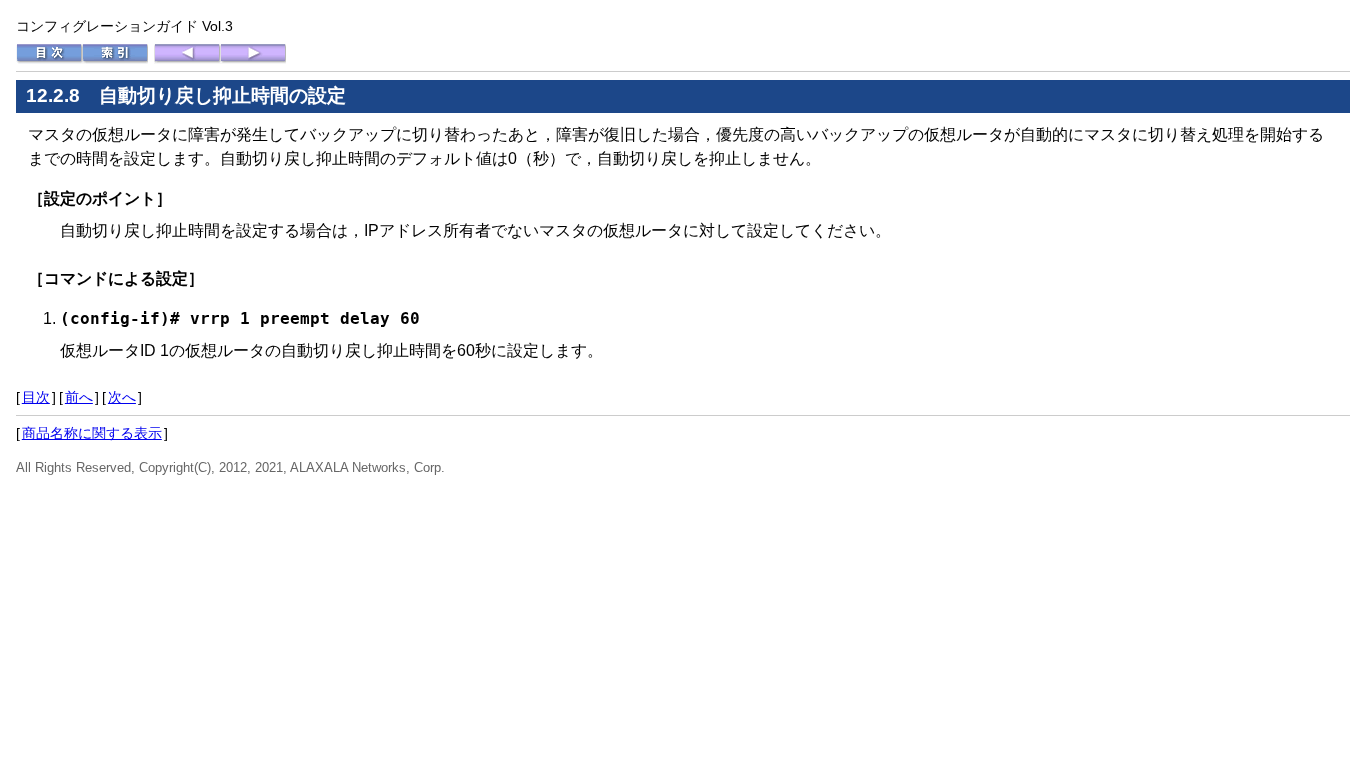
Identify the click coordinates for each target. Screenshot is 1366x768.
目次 (36, 397)
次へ (122, 397)
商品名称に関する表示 (92, 433)
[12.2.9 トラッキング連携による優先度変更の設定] (253, 59)
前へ (79, 397)
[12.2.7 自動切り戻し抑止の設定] (187, 59)
